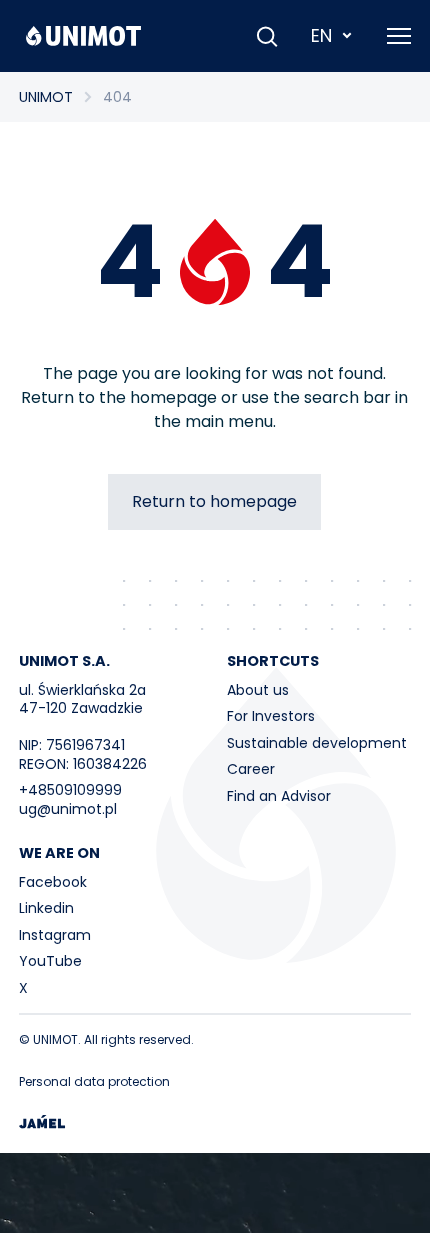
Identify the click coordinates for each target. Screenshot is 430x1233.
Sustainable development (317, 743)
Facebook (53, 882)
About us (258, 690)
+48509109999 (70, 790)
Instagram (55, 935)
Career (251, 769)
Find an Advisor (279, 796)
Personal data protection (94, 1081)
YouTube (50, 961)
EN (321, 35)
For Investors (271, 716)
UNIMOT (46, 97)
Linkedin (46, 908)
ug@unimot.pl (68, 809)
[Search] (267, 36)
